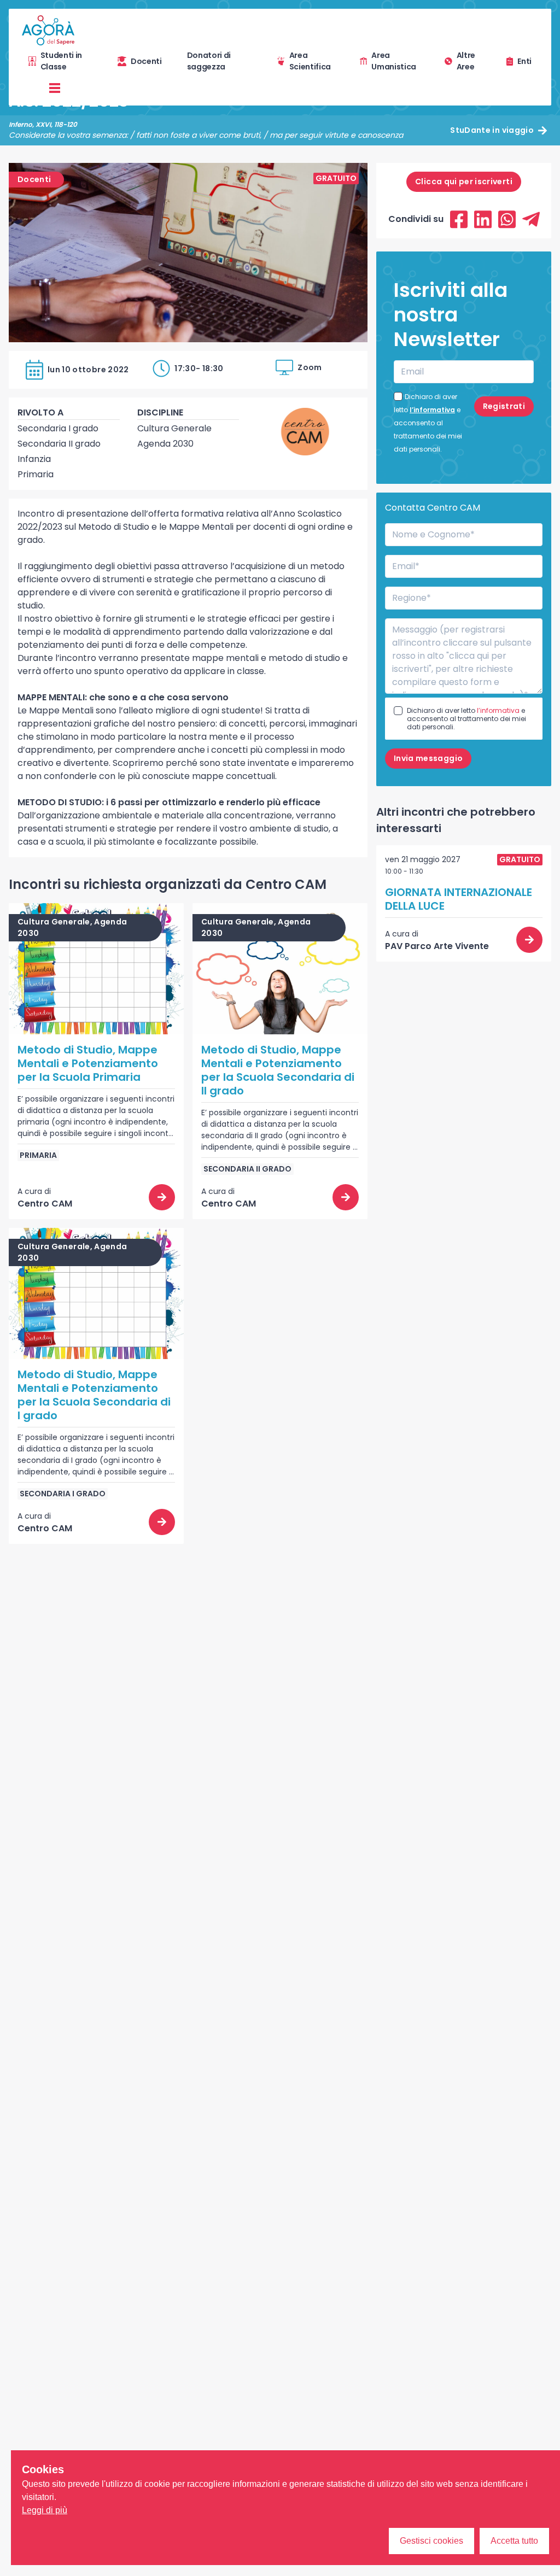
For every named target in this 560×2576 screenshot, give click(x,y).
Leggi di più (45, 2510)
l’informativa (432, 410)
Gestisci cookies (431, 2541)
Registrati (504, 406)
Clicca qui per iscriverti (464, 182)
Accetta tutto (514, 2541)
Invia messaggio (428, 758)
